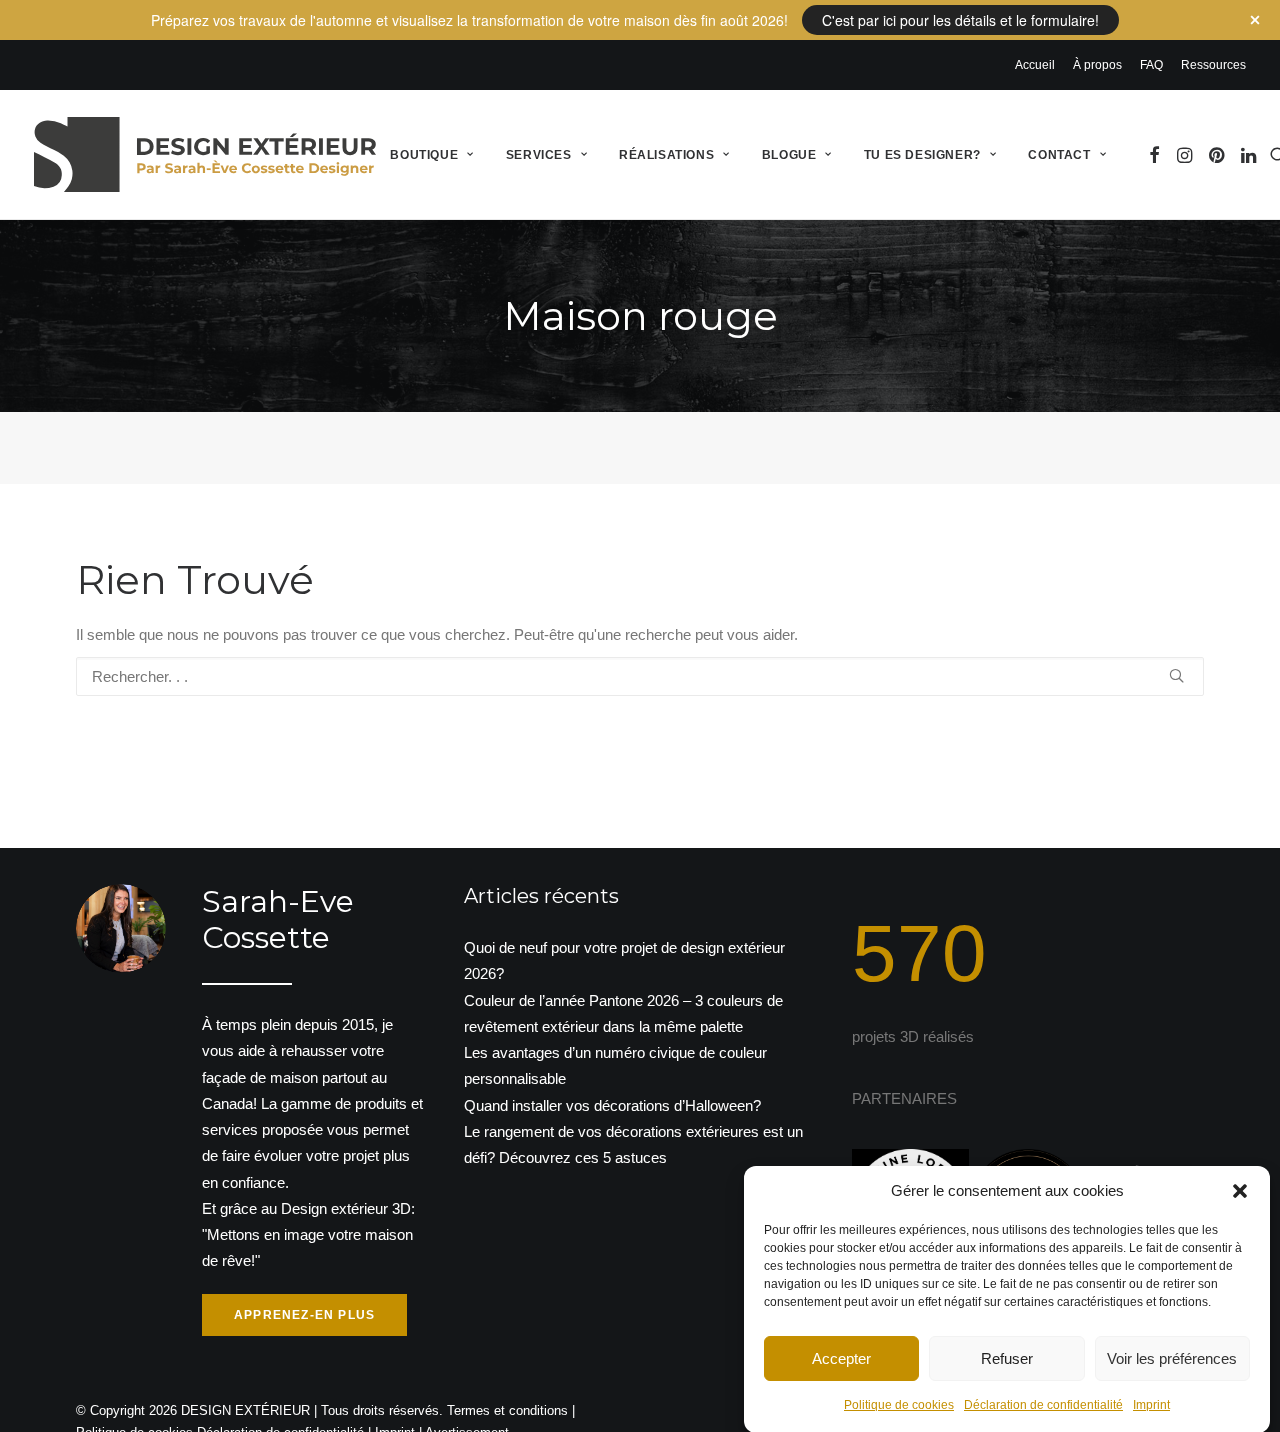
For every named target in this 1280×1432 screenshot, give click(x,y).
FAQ (1151, 65)
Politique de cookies (899, 1405)
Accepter (841, 1357)
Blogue (789, 155)
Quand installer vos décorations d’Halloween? (612, 1105)
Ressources (1213, 65)
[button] (1240, 1191)
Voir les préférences (1172, 1357)
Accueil (1035, 65)
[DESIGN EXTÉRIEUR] (205, 154)
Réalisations (666, 155)
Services (539, 155)
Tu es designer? (922, 155)
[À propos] (234, 1110)
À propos (1097, 65)
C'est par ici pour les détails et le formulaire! (960, 20)
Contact (1059, 155)
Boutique (424, 155)
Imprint (1151, 1405)
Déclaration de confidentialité (1043, 1405)
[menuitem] (1038, 65)
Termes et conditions (507, 1410)
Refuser (1007, 1357)
